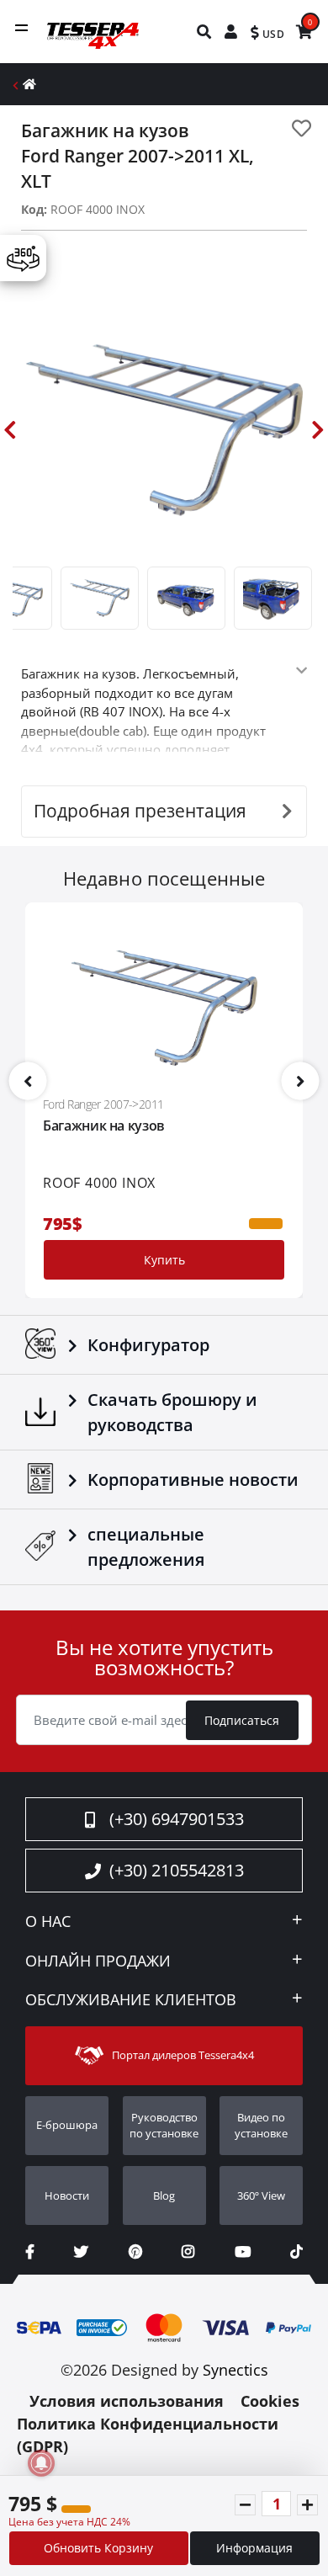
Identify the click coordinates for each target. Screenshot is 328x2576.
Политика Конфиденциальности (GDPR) (148, 2435)
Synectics (235, 2370)
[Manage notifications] (41, 2463)
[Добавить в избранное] (302, 128)
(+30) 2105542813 (177, 1870)
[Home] (29, 84)
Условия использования (127, 2401)
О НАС (48, 1922)
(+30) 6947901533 (177, 1819)
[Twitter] (81, 2251)
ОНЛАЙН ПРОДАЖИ (98, 1961)
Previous (10, 430)
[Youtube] (243, 2251)
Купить (164, 1260)
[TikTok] (296, 2251)
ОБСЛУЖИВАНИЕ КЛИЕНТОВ (131, 2000)
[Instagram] (188, 2251)
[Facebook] (30, 2251)
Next (318, 430)
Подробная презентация (140, 811)
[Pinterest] (135, 2251)
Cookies (270, 2401)
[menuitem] (205, 32)
